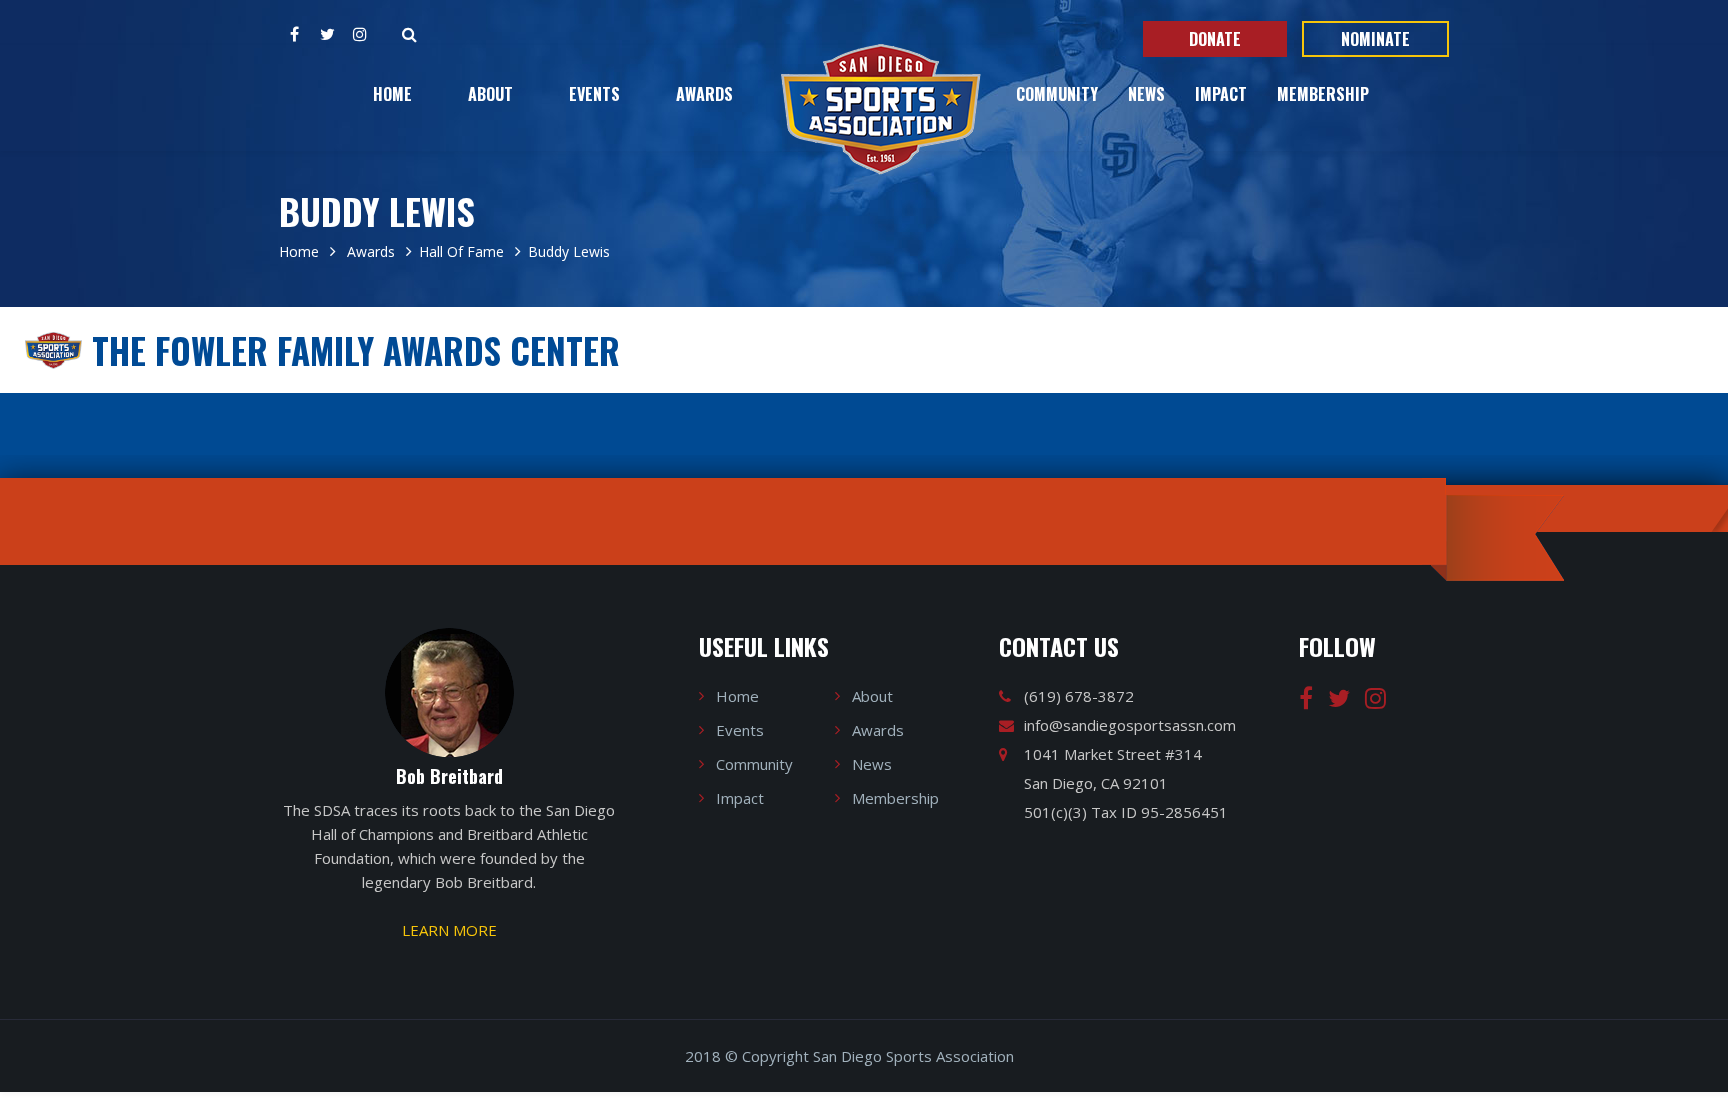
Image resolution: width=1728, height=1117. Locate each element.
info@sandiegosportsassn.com (1130, 725)
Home (392, 94)
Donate (1215, 39)
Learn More (449, 930)
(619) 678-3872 (1079, 696)
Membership (1323, 94)
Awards (704, 94)
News (1146, 94)
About (490, 94)
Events (594, 94)
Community (1057, 94)
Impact (1221, 94)
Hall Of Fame (461, 251)
